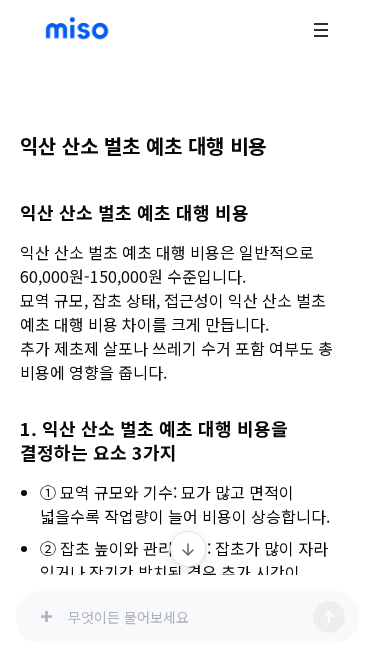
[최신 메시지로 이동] (188, 549)
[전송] (329, 617)
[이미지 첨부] (46, 617)
